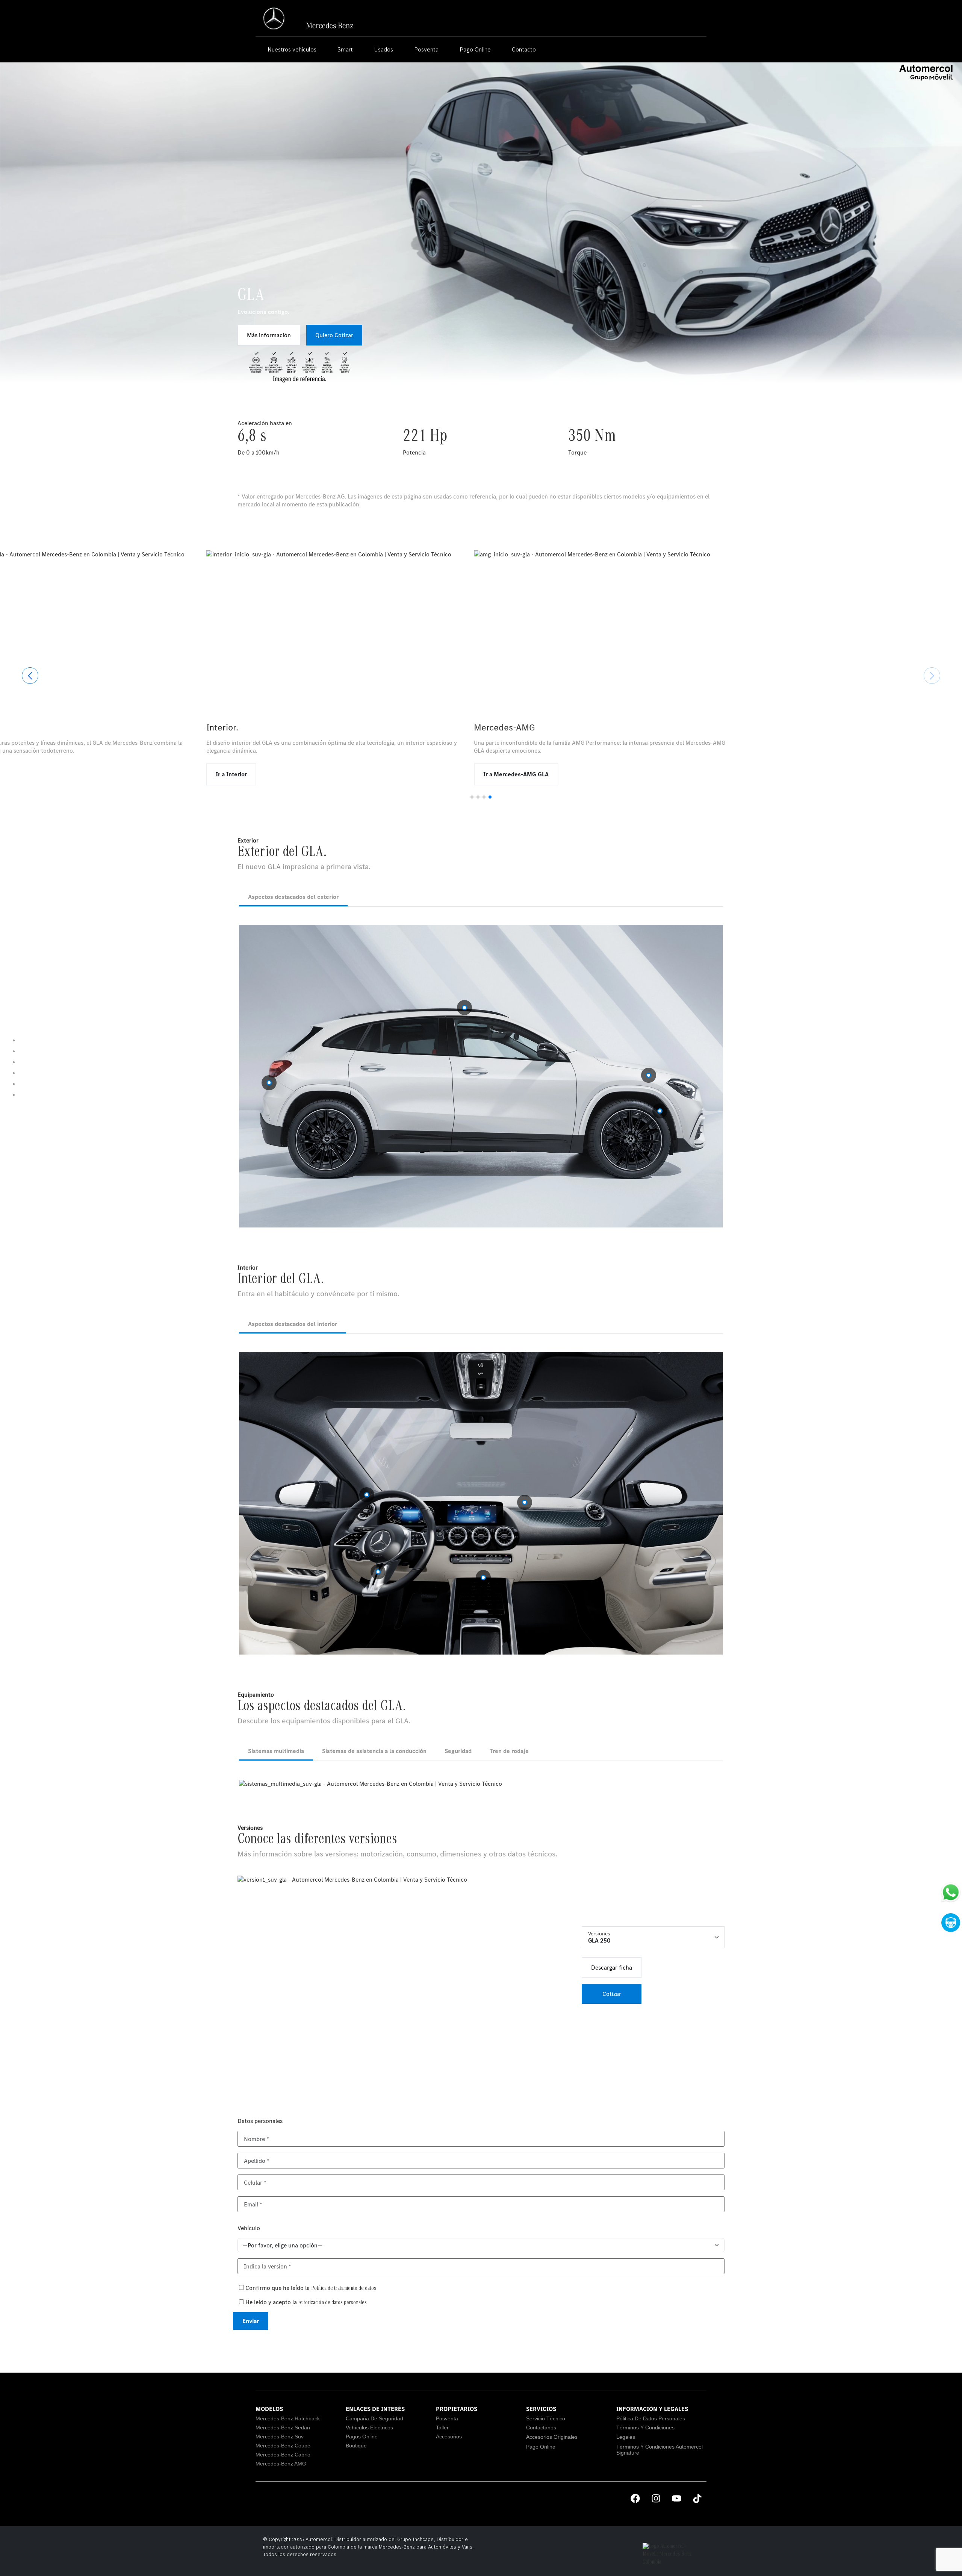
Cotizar (612, 1994)
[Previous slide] (30, 676)
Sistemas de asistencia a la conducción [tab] (374, 1751)
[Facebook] (635, 2499)
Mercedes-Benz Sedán (283, 2428)
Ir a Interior (526, 774)
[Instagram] (656, 2499)
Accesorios (449, 2437)
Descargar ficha (612, 1967)
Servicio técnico (546, 2418)
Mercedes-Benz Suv (280, 2437)
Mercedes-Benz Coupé (283, 2446)
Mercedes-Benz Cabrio (283, 2455)
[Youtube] (676, 2499)
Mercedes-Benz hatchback (288, 2418)
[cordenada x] (269, 1083)
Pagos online (362, 2437)
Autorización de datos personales (333, 2303)
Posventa (426, 49)
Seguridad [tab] (458, 1751)
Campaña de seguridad (374, 2418)
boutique (356, 2446)
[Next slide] (932, 676)
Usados (383, 49)
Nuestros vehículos (292, 49)
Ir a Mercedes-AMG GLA (811, 774)
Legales (626, 2437)
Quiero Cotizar (334, 335)
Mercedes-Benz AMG (281, 2464)
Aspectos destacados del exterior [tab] (293, 897)
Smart (345, 49)
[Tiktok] (697, 2499)
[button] (472, 797)
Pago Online (475, 49)
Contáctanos (541, 2428)
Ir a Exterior (258, 774)
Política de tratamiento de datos (344, 2289)
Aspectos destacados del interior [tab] (293, 1324)
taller (442, 2428)
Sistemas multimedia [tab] (276, 1751)
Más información (269, 335)
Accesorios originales (552, 2437)
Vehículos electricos (369, 2428)
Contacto (524, 49)
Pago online (541, 2447)
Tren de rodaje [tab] (509, 1751)
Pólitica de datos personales (651, 2418)
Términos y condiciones (645, 2428)
